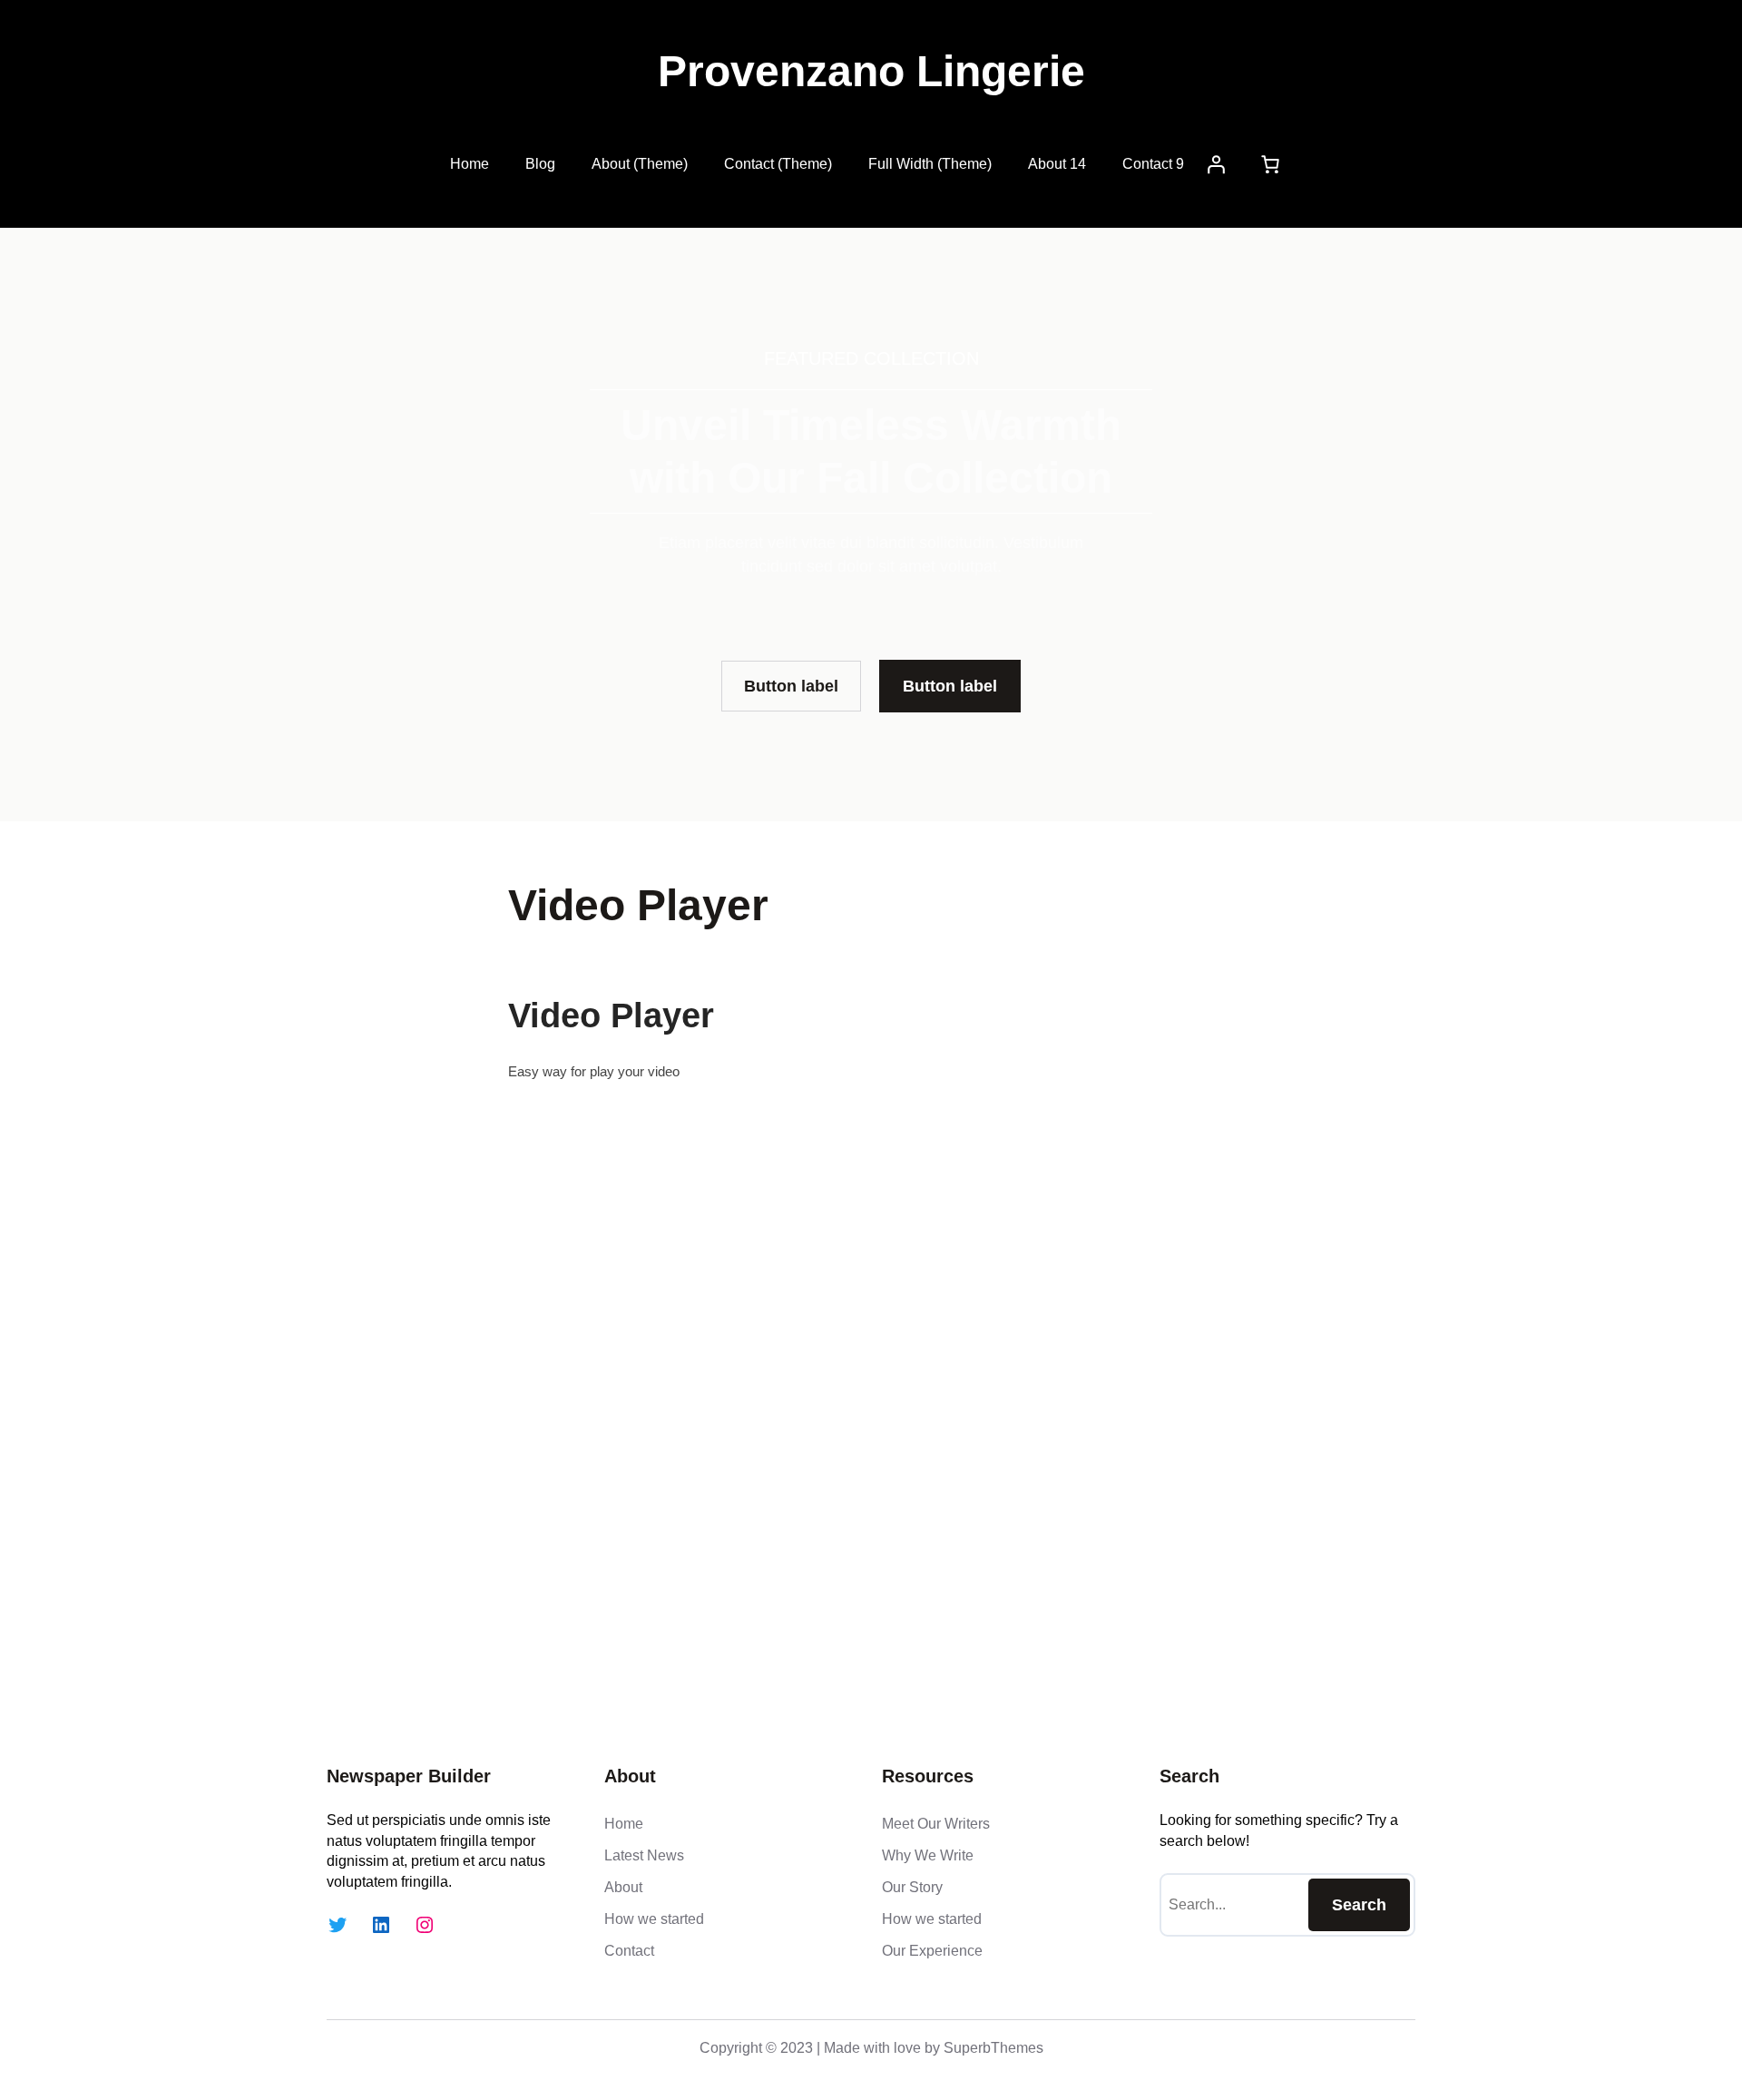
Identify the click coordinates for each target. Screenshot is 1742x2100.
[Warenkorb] (1270, 164)
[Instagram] (425, 1925)
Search (1359, 1905)
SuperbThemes (993, 2048)
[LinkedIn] (381, 1925)
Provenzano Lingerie (871, 71)
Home (470, 164)
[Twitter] (338, 1925)
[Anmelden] (1216, 164)
